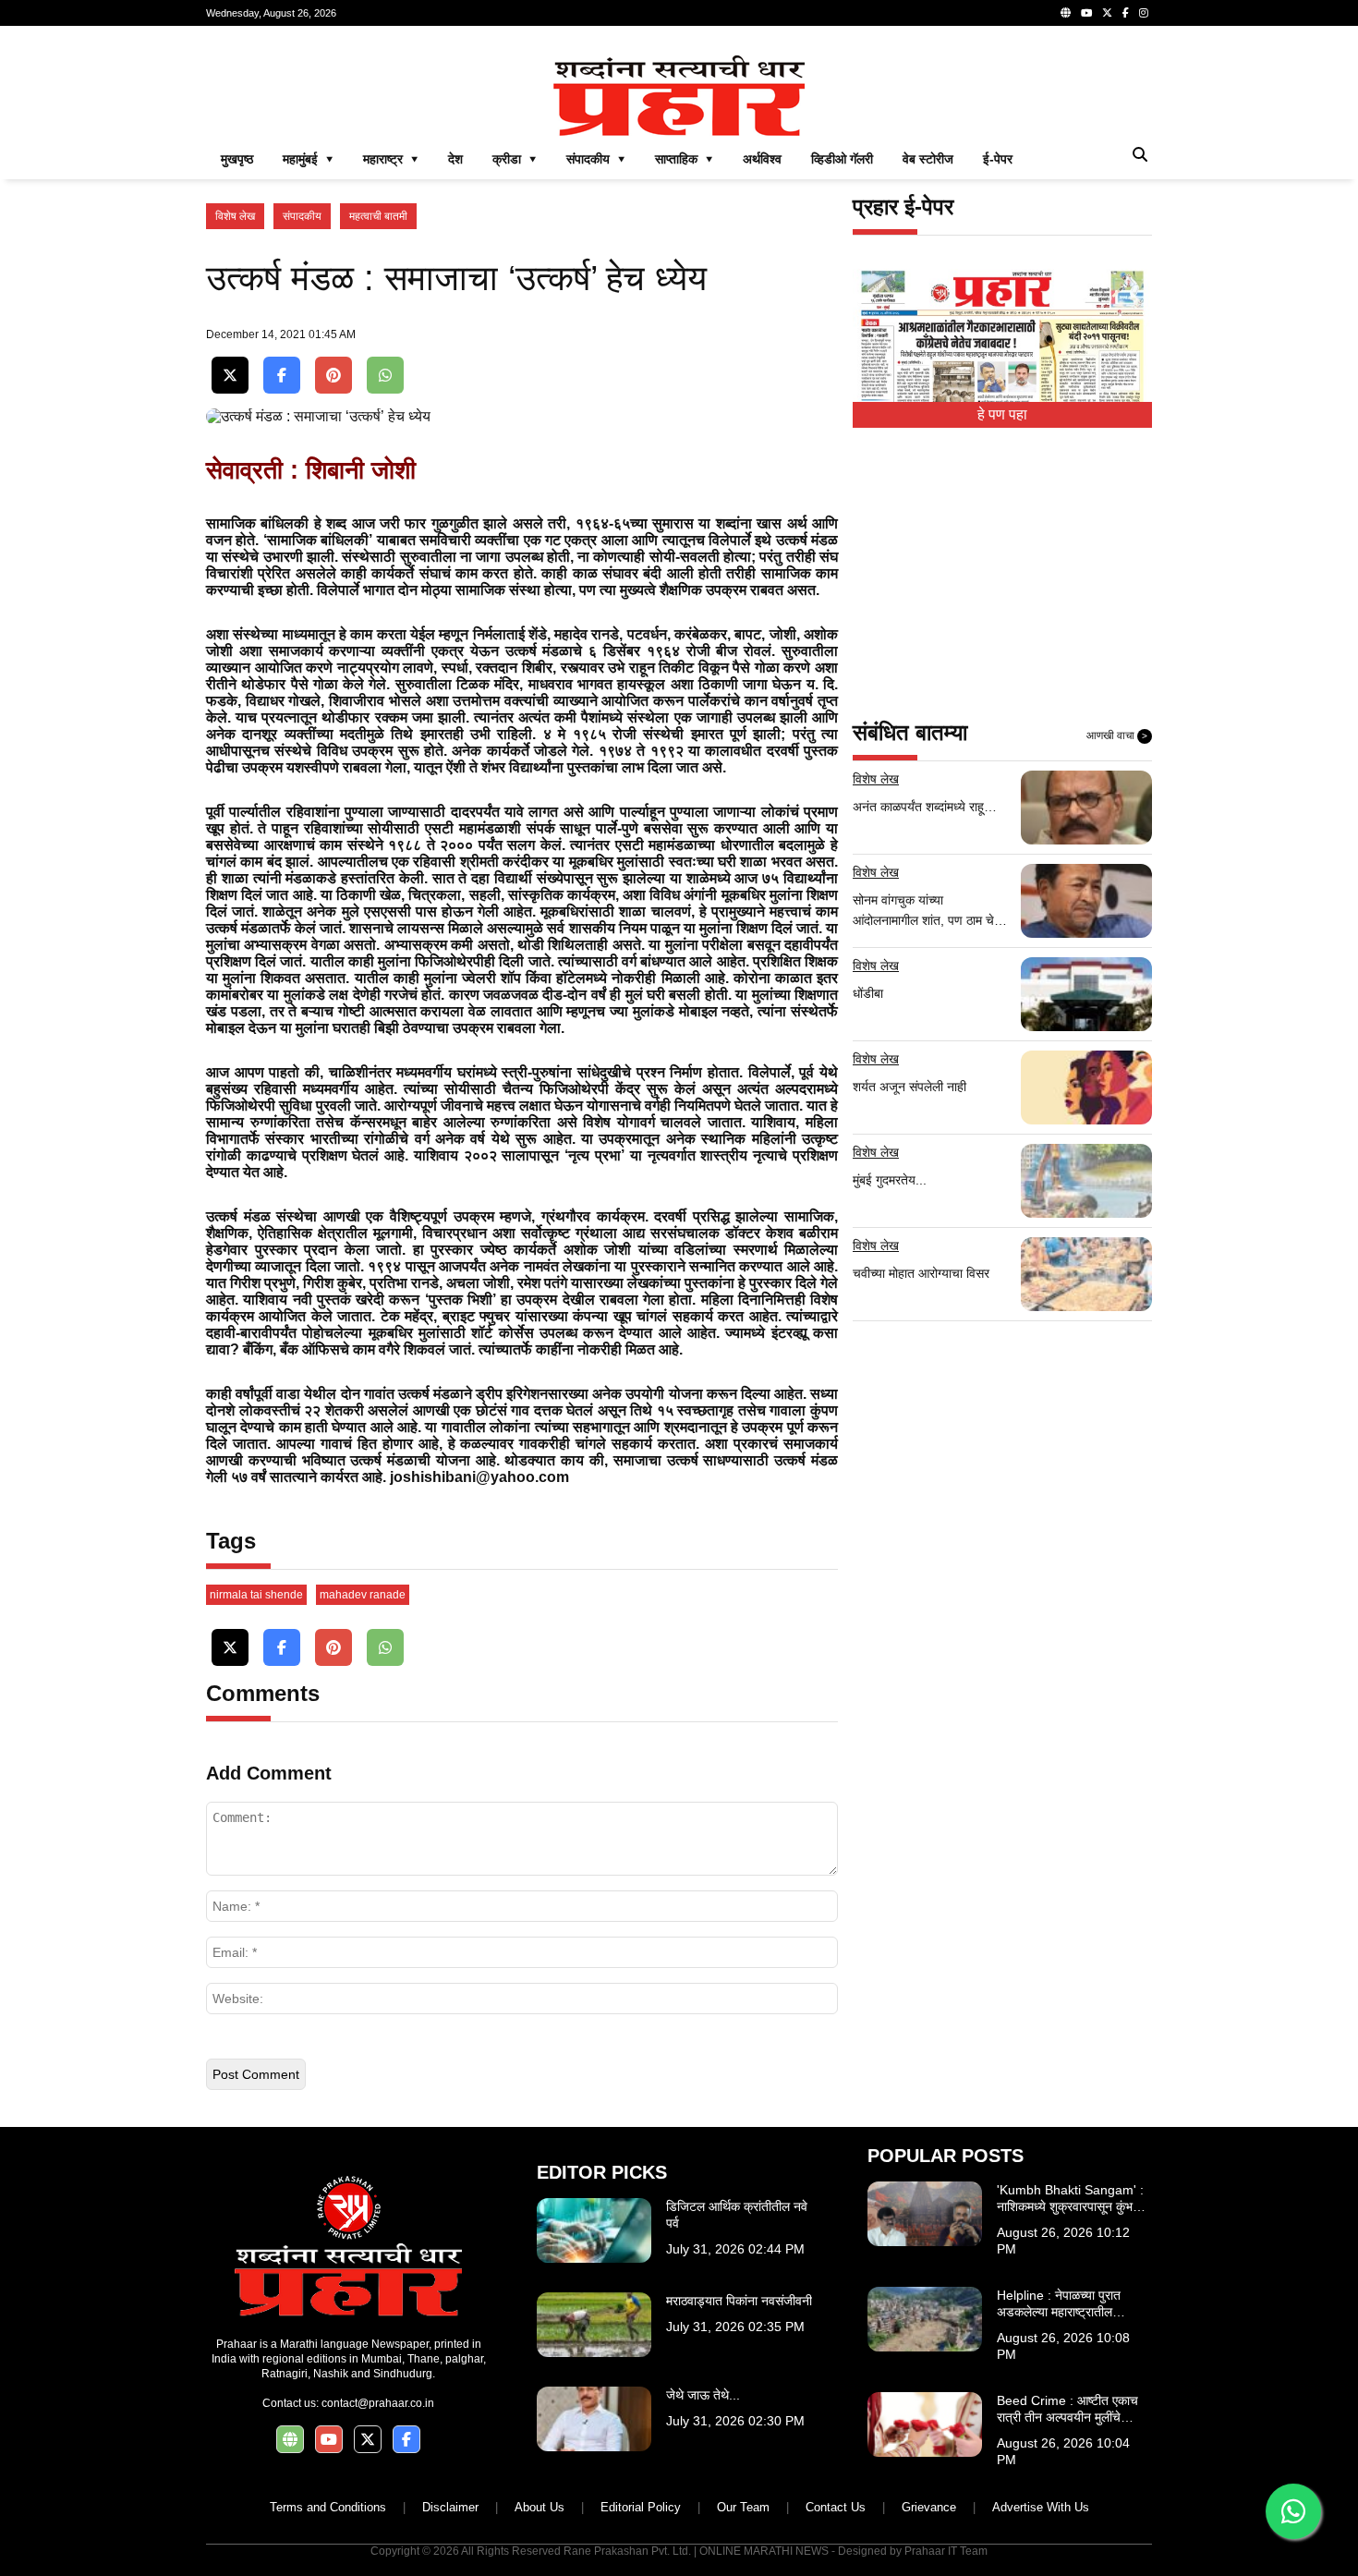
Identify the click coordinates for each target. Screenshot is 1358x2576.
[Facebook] (1126, 13)
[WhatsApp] (385, 376)
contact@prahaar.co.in (378, 2403)
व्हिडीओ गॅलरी (842, 159)
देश (455, 159)
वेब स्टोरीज (928, 159)
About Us (540, 2507)
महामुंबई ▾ (308, 159)
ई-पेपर (998, 159)
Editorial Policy (641, 2507)
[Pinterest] (333, 376)
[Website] (1066, 13)
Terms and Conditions (328, 2507)
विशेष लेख (235, 216)
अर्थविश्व (762, 159)
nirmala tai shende (256, 1595)
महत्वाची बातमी (378, 216)
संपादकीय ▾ (596, 159)
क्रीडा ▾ (515, 159)
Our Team (743, 2507)
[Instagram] (1144, 13)
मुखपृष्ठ (237, 159)
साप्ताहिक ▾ (684, 159)
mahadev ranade (363, 1595)
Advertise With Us (1041, 2507)
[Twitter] (1107, 13)
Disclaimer (450, 2507)
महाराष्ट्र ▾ (391, 159)
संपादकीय (302, 216)
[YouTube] (1086, 13)
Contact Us (836, 2507)
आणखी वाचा (1117, 735)
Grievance (929, 2507)
